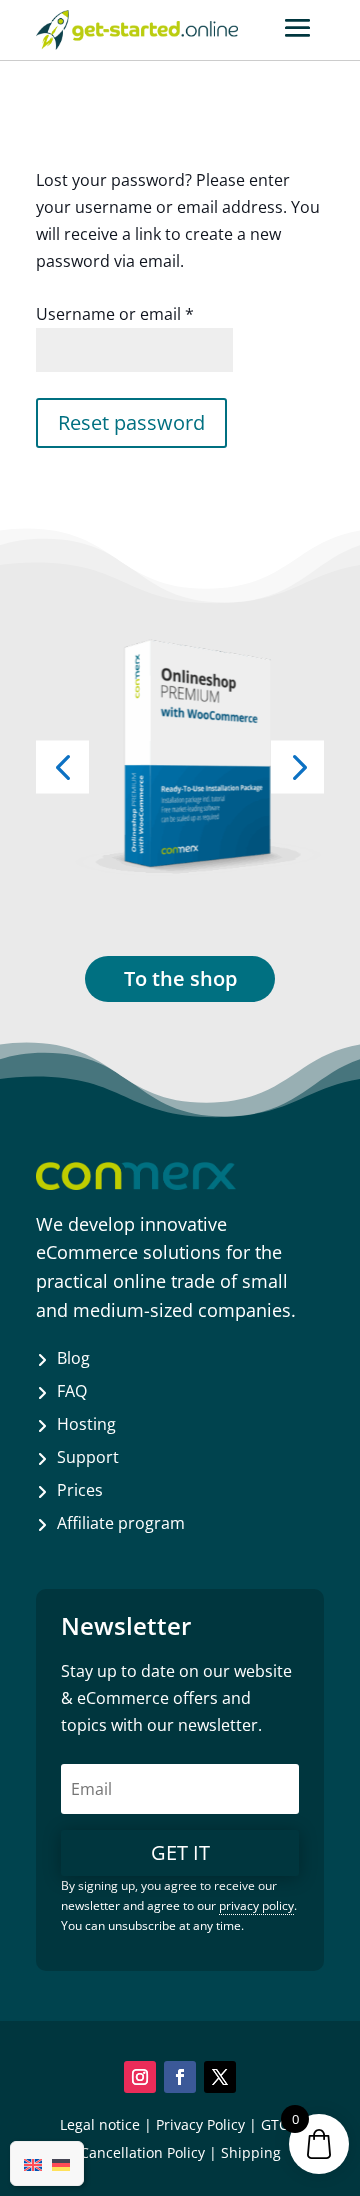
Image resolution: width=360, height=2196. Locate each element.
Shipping (251, 2152)
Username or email (115, 314)
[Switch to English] (33, 2163)
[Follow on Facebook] (180, 2077)
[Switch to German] (61, 2163)
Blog (73, 1358)
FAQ (72, 1391)
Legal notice (100, 2124)
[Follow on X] (220, 2077)
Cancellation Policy (142, 2152)
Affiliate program (121, 1523)
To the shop (180, 978)
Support (88, 1457)
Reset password (131, 422)
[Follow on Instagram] (140, 2077)
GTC (274, 2124)
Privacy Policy (200, 2124)
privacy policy (256, 1905)
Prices (80, 1490)
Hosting (86, 1424)
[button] (297, 766)
